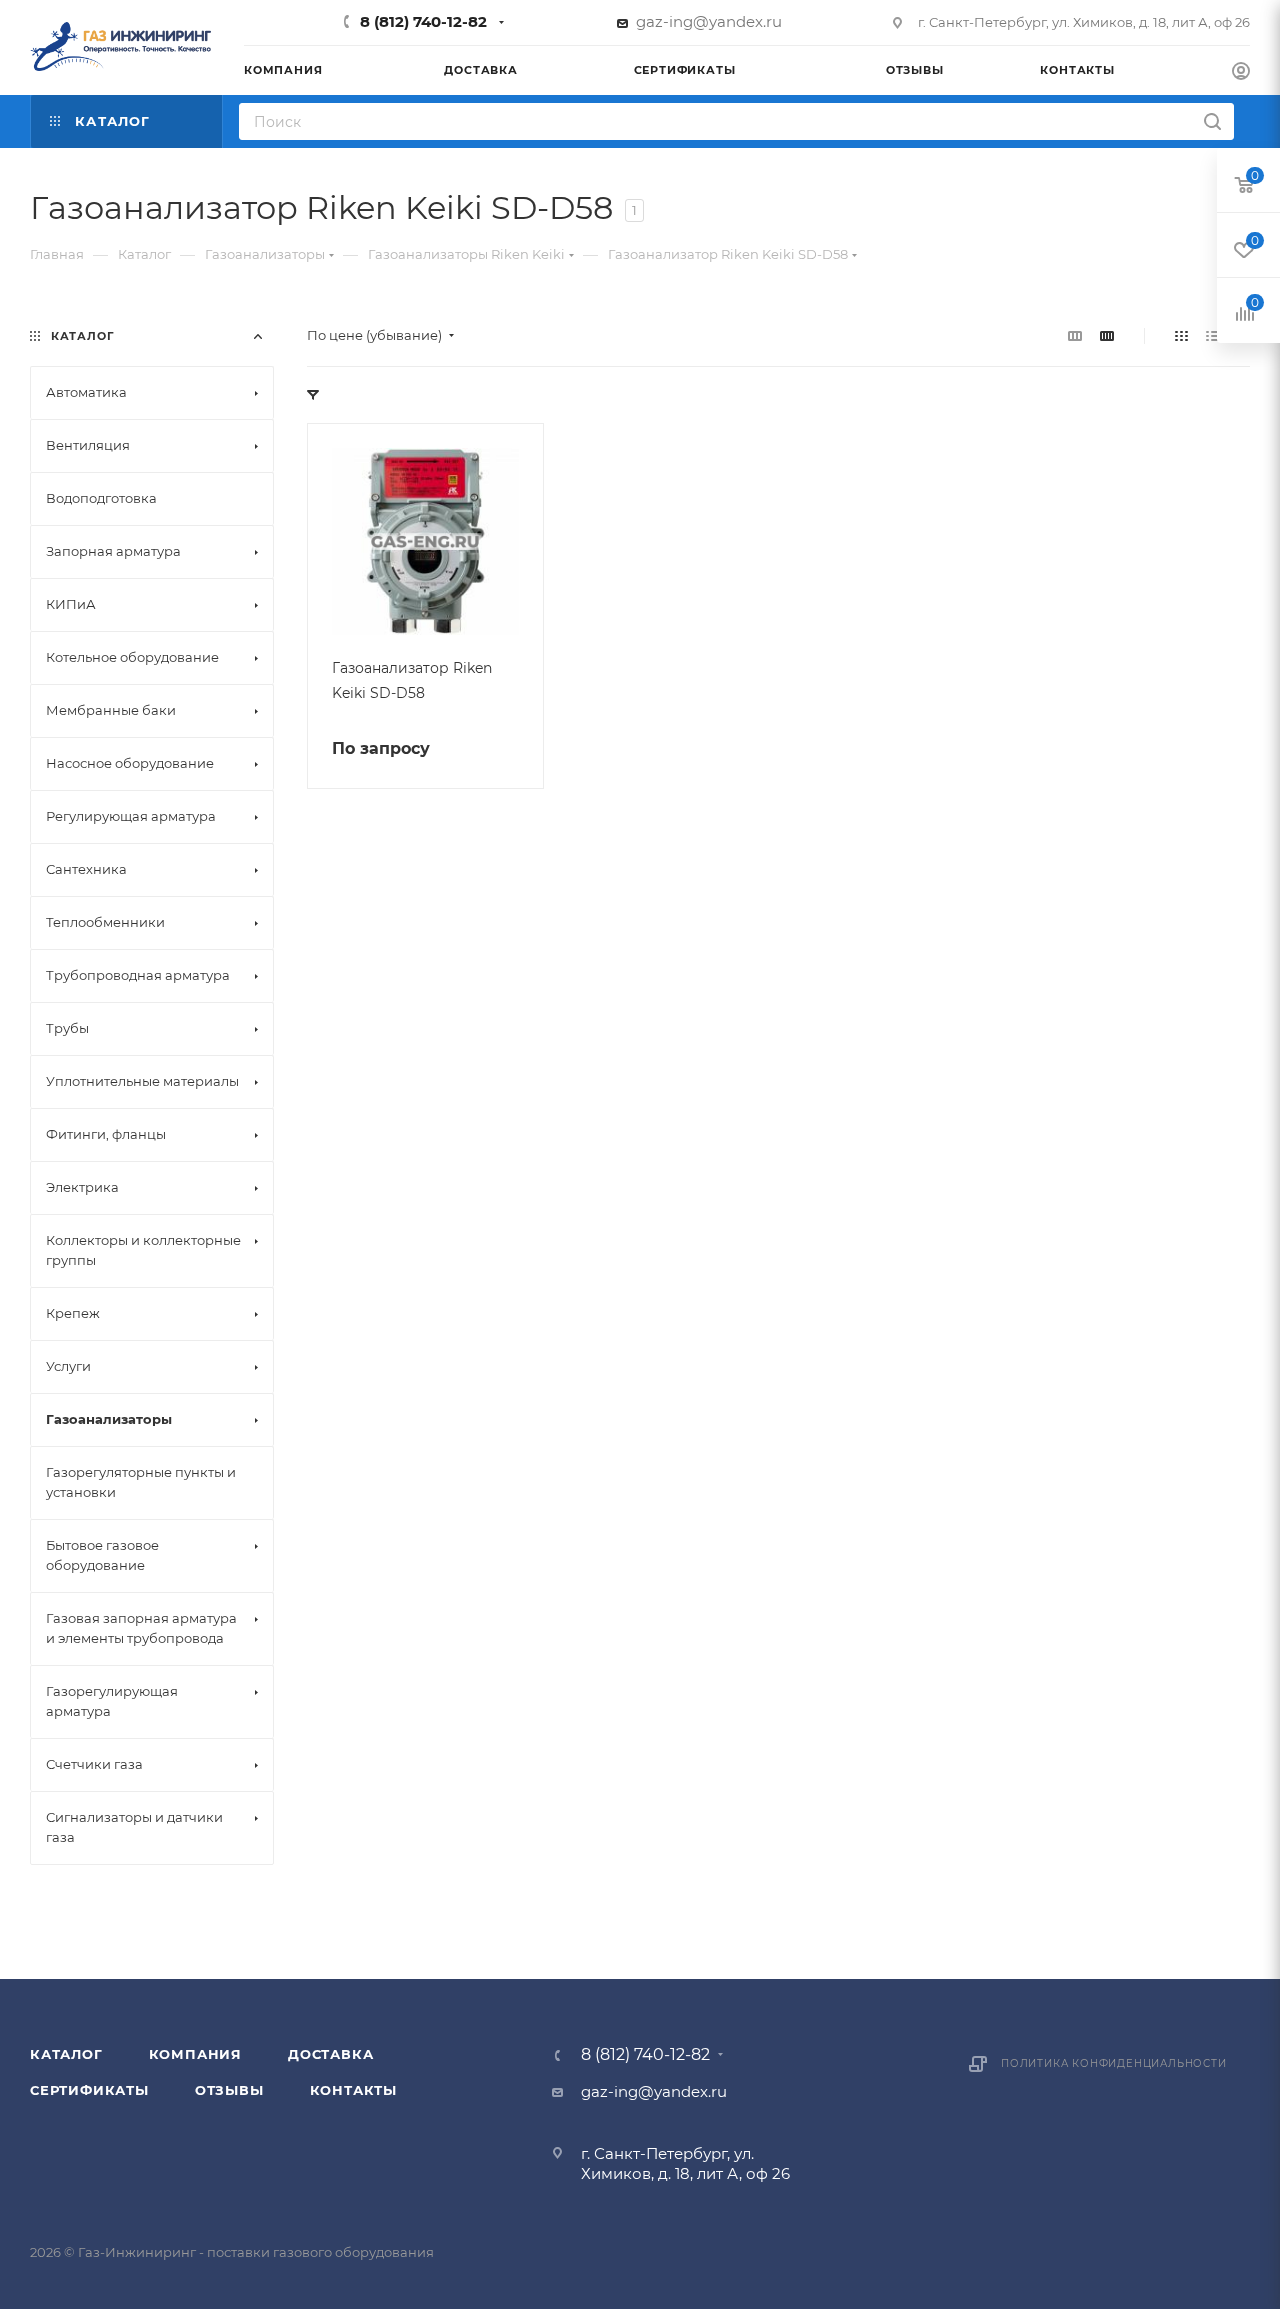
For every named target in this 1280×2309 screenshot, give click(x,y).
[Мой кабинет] (1241, 73)
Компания (195, 2054)
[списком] (1212, 335)
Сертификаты (89, 2090)
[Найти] (1212, 121)
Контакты (353, 2090)
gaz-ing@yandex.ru (709, 21)
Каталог (66, 2054)
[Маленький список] (1075, 335)
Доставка (330, 2054)
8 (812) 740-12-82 (423, 21)
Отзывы (229, 2090)
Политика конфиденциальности (1114, 2063)
